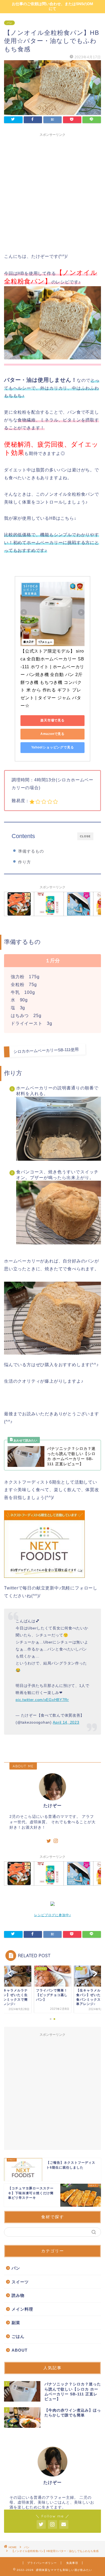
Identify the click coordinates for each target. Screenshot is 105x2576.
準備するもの (31, 851)
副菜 (16, 2323)
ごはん (18, 2336)
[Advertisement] (52, 192)
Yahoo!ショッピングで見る (53, 747)
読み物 (18, 2295)
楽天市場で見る (52, 720)
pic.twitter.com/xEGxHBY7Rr (42, 1700)
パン (9, 23)
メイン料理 (22, 2309)
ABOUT (20, 2350)
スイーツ (20, 2282)
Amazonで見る (52, 734)
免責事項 (72, 2563)
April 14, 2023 (66, 1722)
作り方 (24, 862)
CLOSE (85, 836)
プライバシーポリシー (42, 2563)
